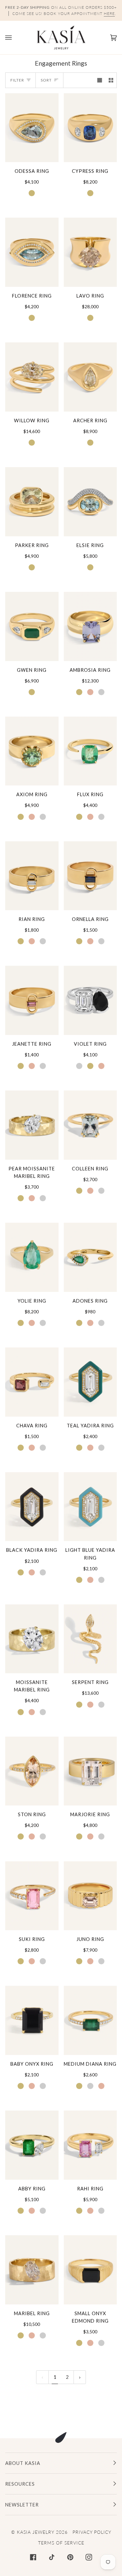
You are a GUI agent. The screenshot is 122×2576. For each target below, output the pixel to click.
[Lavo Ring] (90, 252)
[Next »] (80, 2377)
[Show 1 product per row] (100, 80)
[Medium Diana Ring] (90, 2020)
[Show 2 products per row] (111, 80)
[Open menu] (15, 38)
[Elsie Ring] (90, 502)
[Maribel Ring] (32, 2270)
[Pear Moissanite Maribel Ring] (32, 1125)
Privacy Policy (92, 2532)
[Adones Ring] (90, 1257)
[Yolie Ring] (32, 1257)
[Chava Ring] (32, 1382)
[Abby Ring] (32, 2145)
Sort (46, 80)
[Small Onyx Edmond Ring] (90, 2270)
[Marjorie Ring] (90, 1771)
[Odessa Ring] (32, 128)
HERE (109, 13)
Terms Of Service (61, 2543)
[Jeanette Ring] (32, 1000)
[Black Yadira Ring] (32, 1507)
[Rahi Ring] (90, 2145)
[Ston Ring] (32, 1771)
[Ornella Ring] (90, 876)
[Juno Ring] (90, 1896)
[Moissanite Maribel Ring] (32, 1639)
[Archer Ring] (90, 377)
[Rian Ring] (32, 876)
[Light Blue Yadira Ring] (90, 1507)
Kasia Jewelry (36, 2532)
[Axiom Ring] (32, 751)
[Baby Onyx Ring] (32, 2020)
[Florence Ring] (32, 252)
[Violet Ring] (90, 1000)
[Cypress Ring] (90, 128)
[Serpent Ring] (90, 1639)
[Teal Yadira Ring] (90, 1382)
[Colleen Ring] (90, 1125)
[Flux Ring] (90, 751)
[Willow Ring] (32, 377)
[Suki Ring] (32, 1896)
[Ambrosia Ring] (90, 626)
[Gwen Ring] (32, 626)
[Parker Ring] (32, 502)
